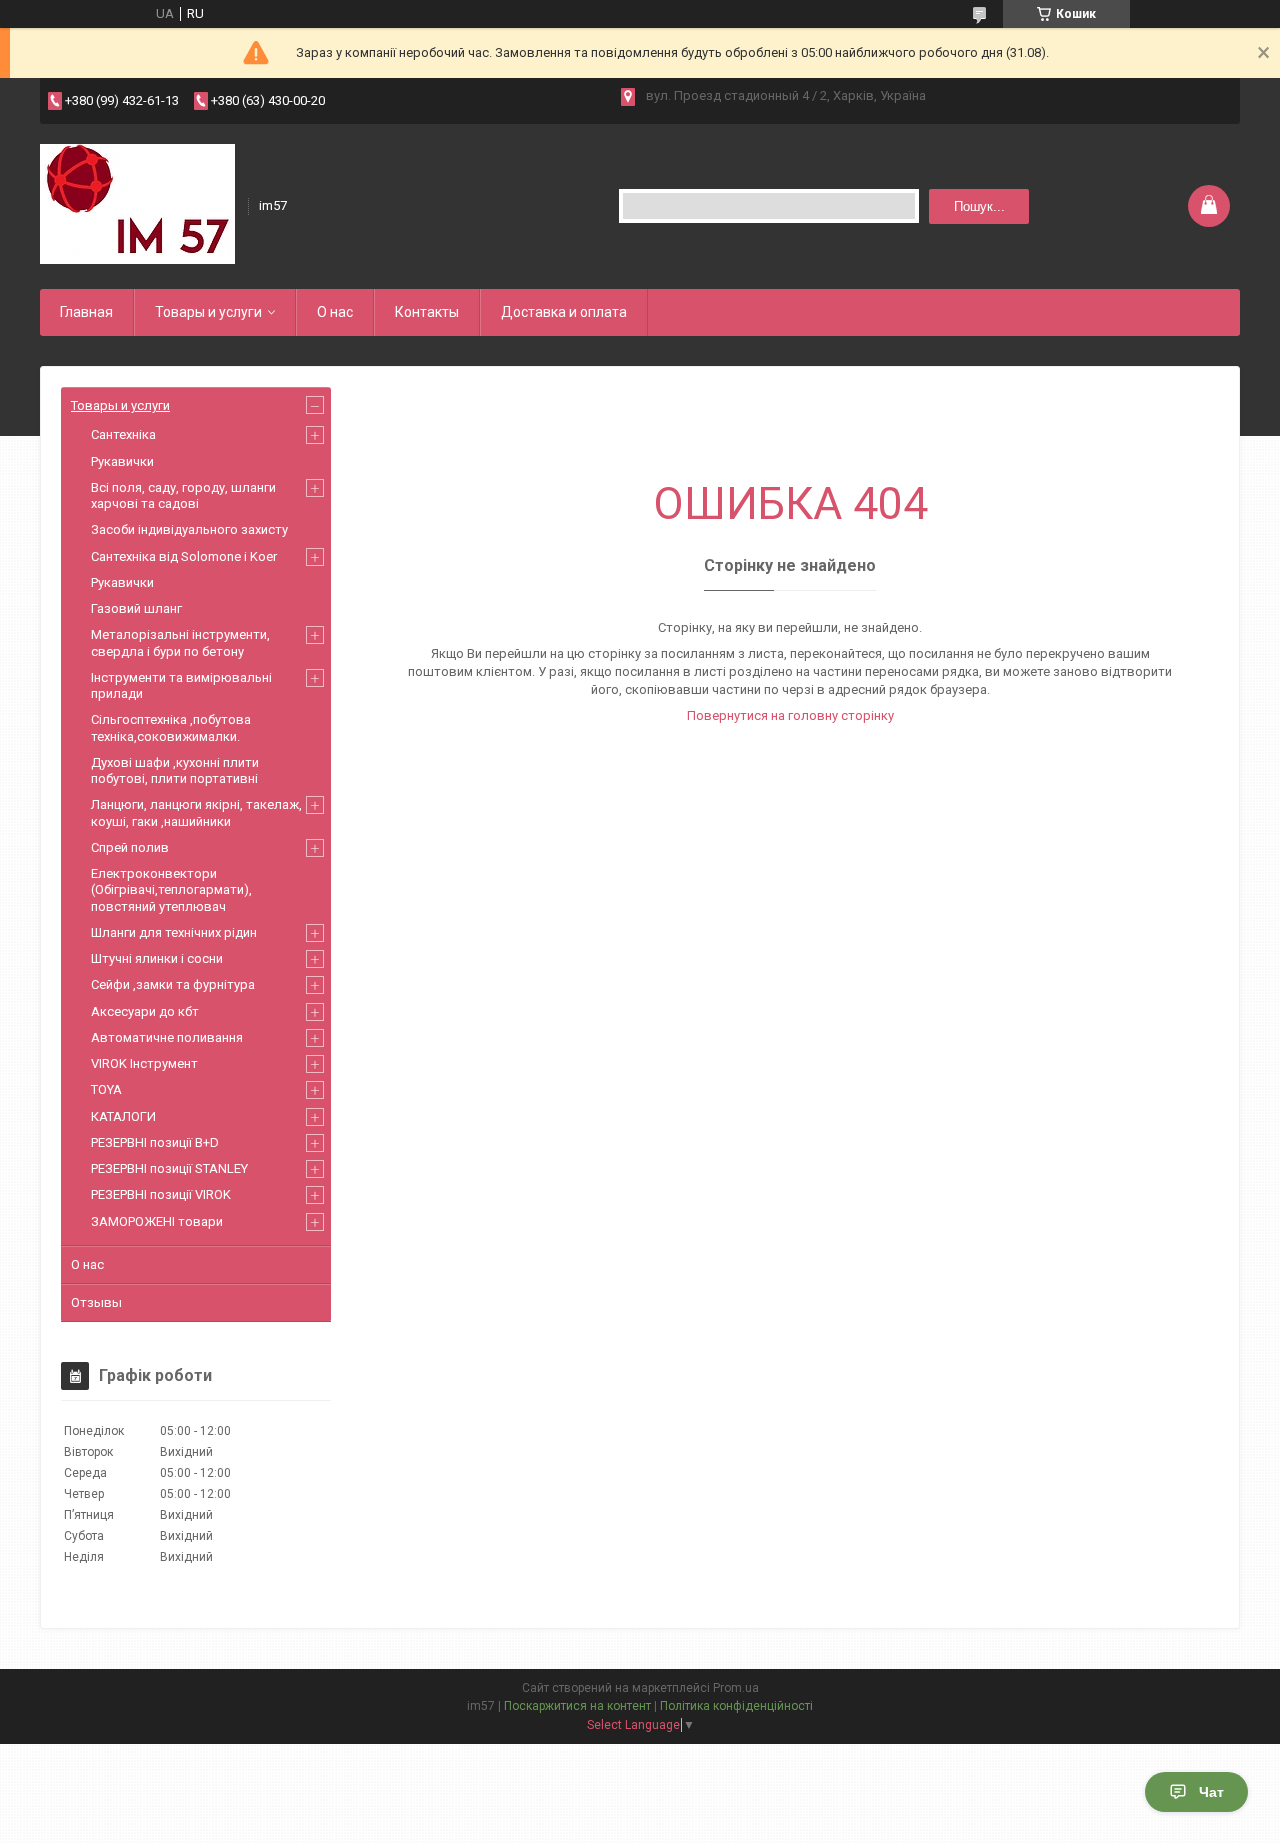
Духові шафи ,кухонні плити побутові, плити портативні (175, 770)
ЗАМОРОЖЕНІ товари (157, 1221)
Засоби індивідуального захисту (189, 529)
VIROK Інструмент (144, 1063)
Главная (86, 312)
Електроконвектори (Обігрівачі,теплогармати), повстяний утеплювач (171, 890)
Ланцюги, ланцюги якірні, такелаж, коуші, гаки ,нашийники (196, 812)
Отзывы (96, 1302)
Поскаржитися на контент (577, 1706)
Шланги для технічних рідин (174, 932)
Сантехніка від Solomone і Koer (184, 556)
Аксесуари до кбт (145, 1011)
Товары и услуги (208, 312)
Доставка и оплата (564, 312)
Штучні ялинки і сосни (157, 958)
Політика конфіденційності (736, 1706)
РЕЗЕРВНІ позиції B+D (155, 1142)
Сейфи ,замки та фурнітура (173, 984)
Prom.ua (736, 1688)
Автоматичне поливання (167, 1037)
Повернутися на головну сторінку (790, 715)
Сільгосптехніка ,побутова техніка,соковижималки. (171, 727)
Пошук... (979, 206)
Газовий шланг (136, 608)
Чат (1211, 1792)
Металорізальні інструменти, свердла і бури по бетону (180, 642)
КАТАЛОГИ (123, 1116)
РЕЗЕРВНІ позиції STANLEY (169, 1168)
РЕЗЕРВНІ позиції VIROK (161, 1194)
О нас (335, 312)
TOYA (106, 1089)
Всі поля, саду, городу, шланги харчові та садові (183, 495)
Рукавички (122, 461)
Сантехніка (123, 434)
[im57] (137, 204)
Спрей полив (130, 847)
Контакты (427, 312)
